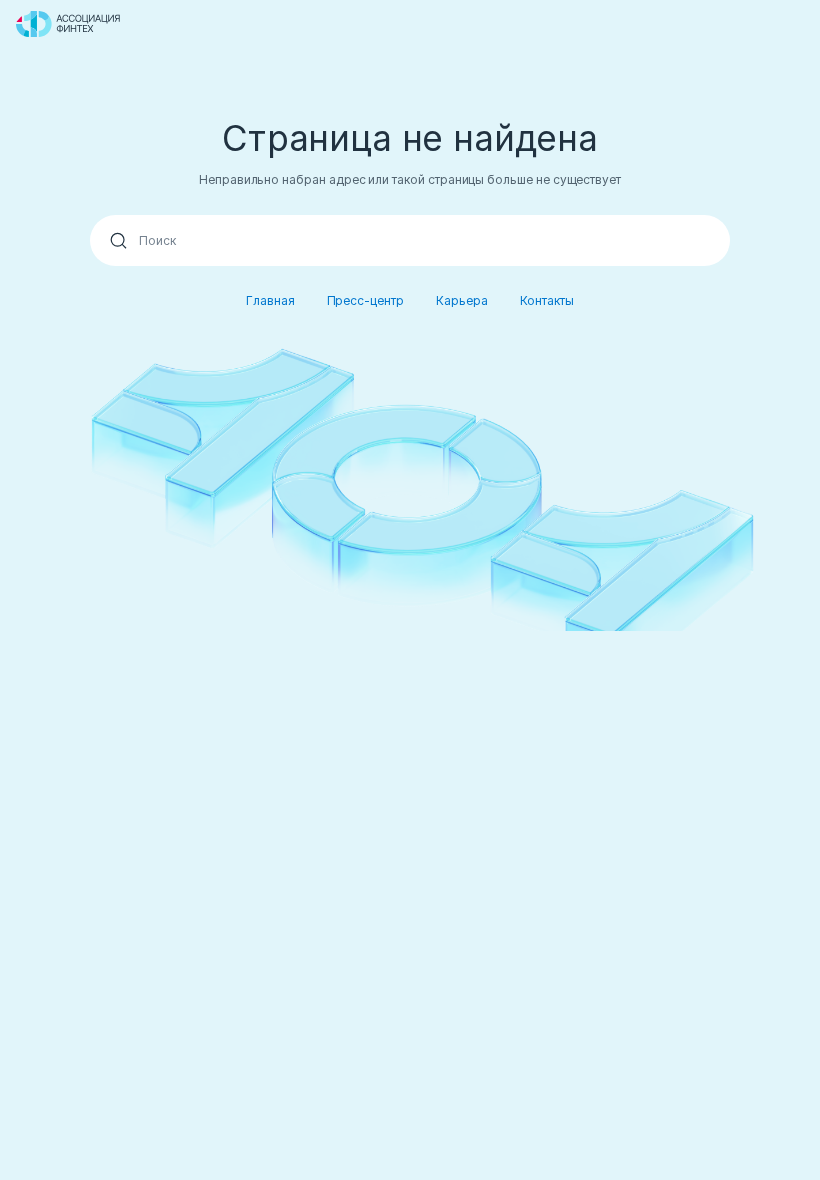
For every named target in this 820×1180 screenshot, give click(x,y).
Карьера (462, 300)
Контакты (547, 300)
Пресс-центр (365, 300)
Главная (270, 300)
